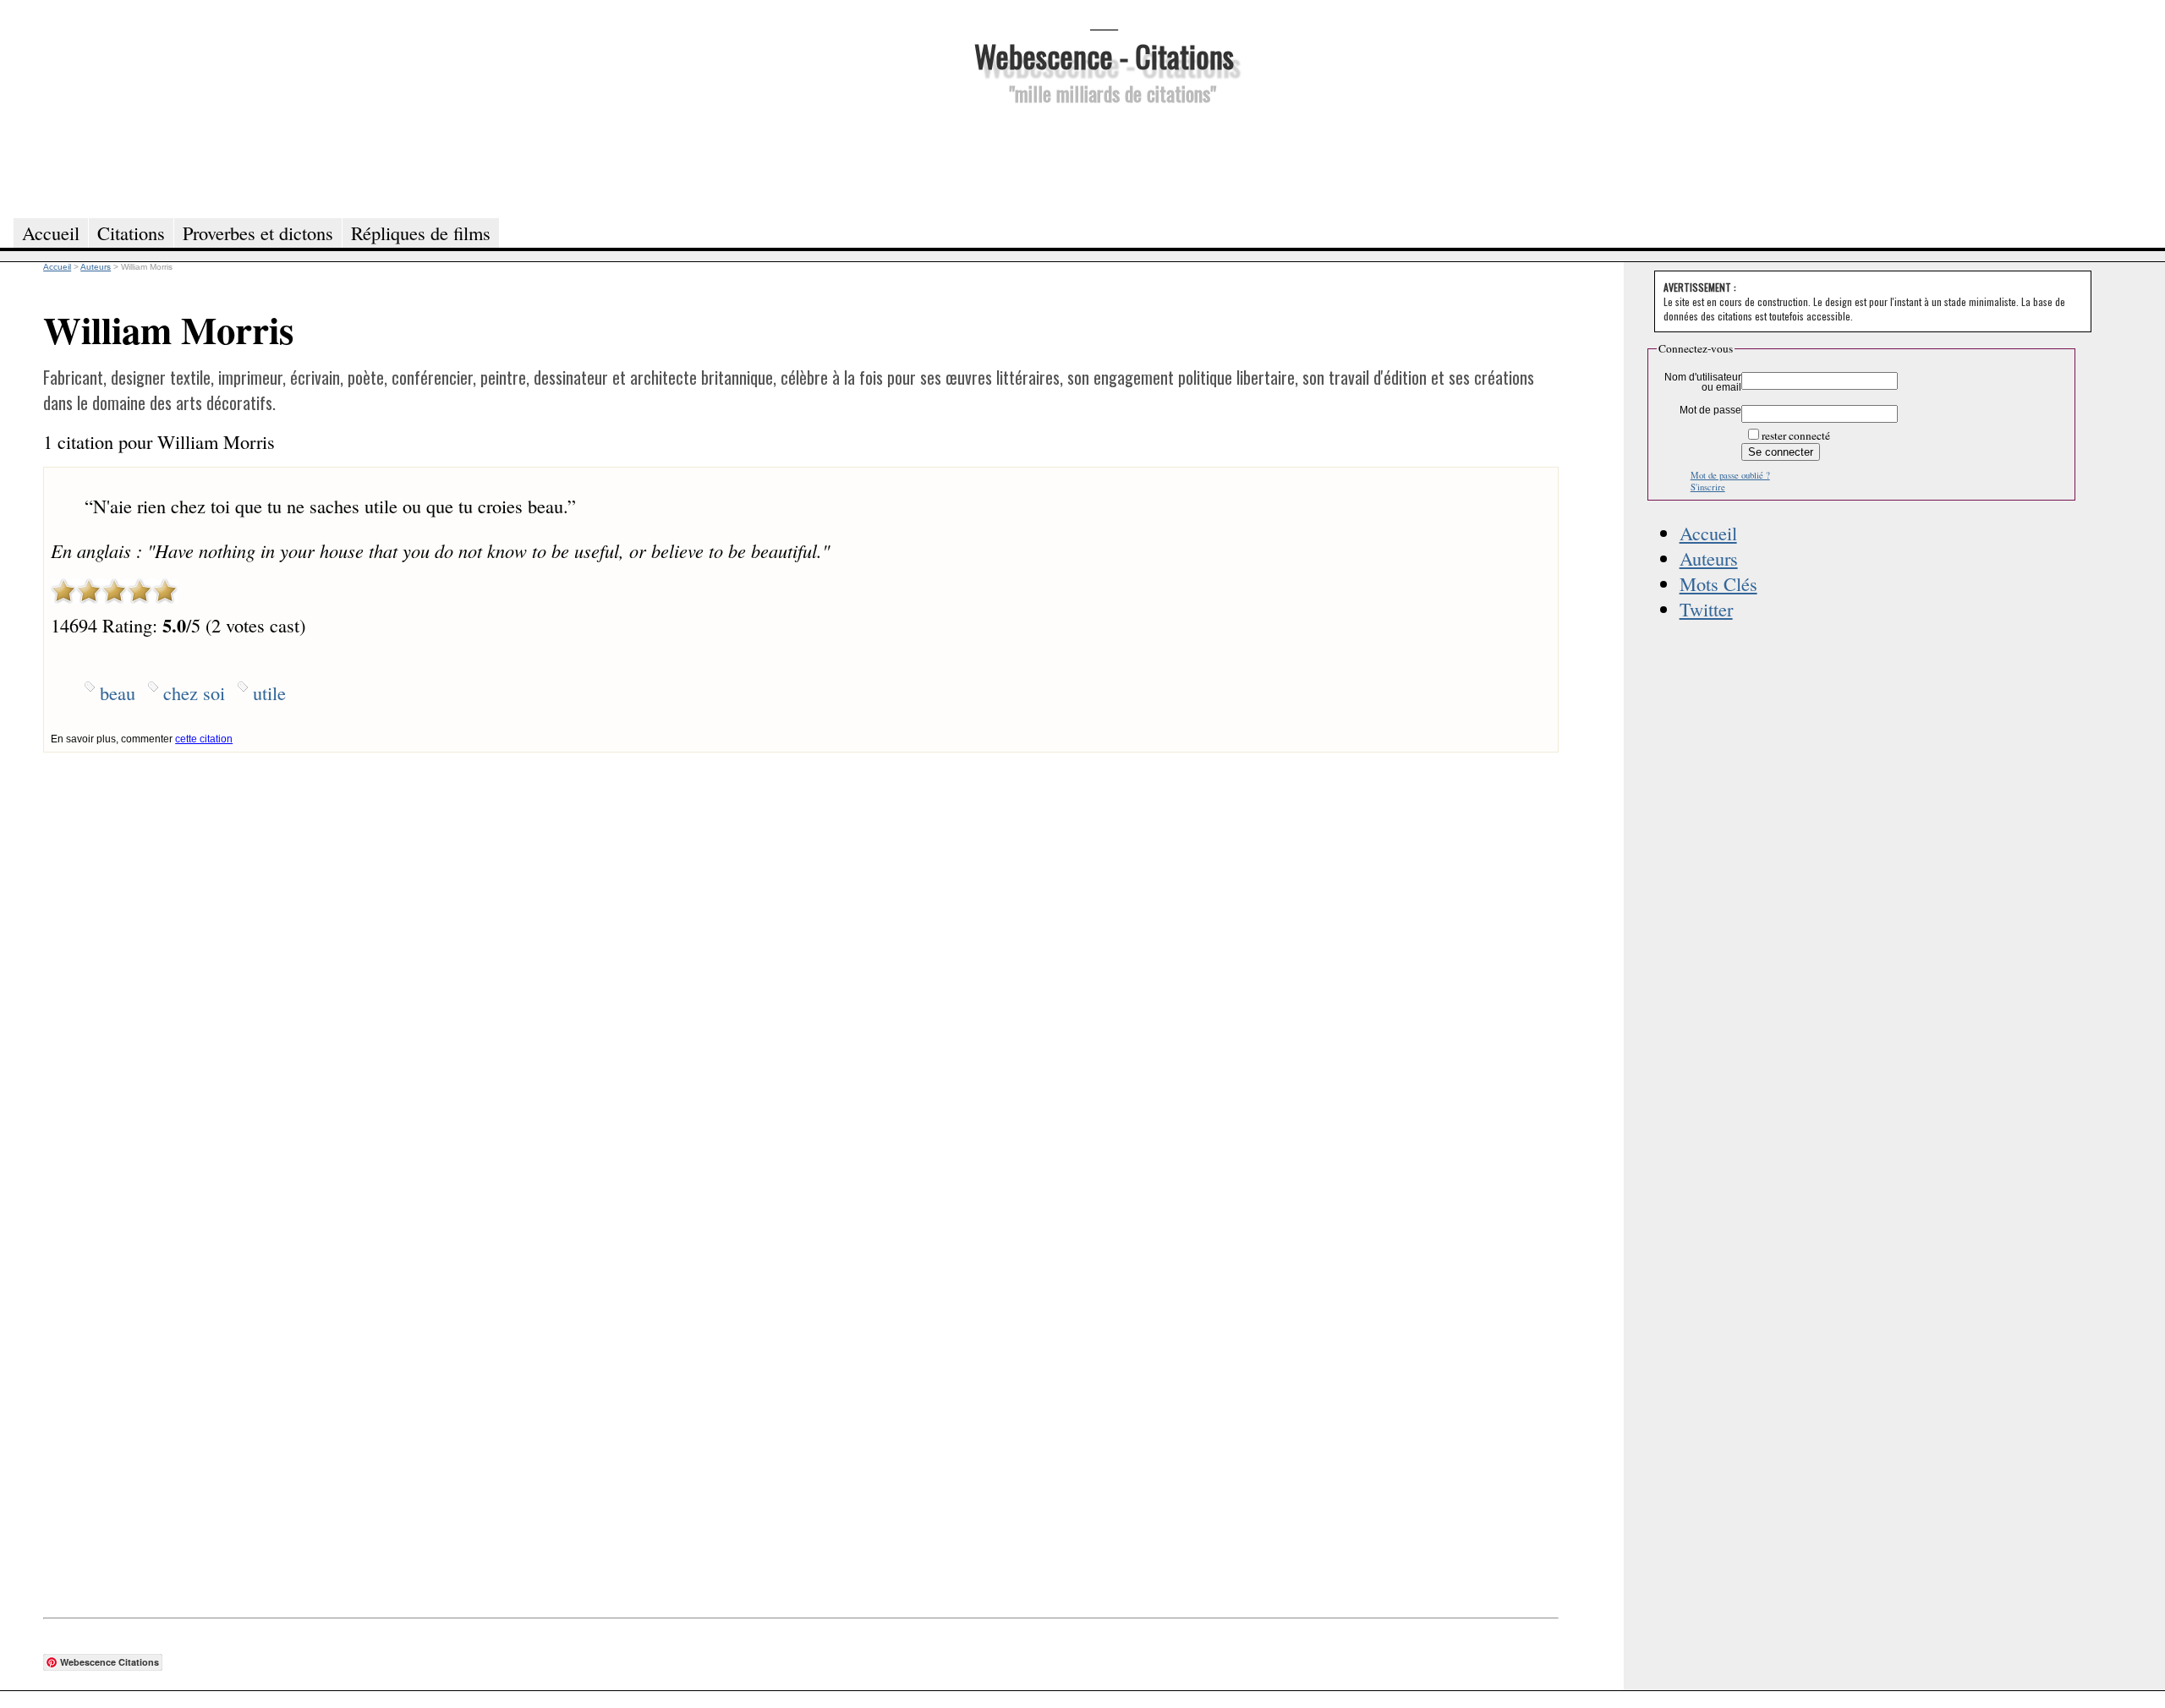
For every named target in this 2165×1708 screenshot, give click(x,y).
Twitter (1706, 609)
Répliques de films (421, 233)
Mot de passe (1710, 410)
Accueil (1708, 533)
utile (269, 693)
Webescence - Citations (1104, 55)
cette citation (204, 739)
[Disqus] (801, 964)
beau (118, 693)
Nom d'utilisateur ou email (1703, 382)
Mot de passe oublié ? (1730, 475)
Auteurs (1709, 558)
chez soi (194, 693)
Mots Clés (1718, 583)
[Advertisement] (1104, 159)
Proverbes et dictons (258, 233)
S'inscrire (1708, 487)
